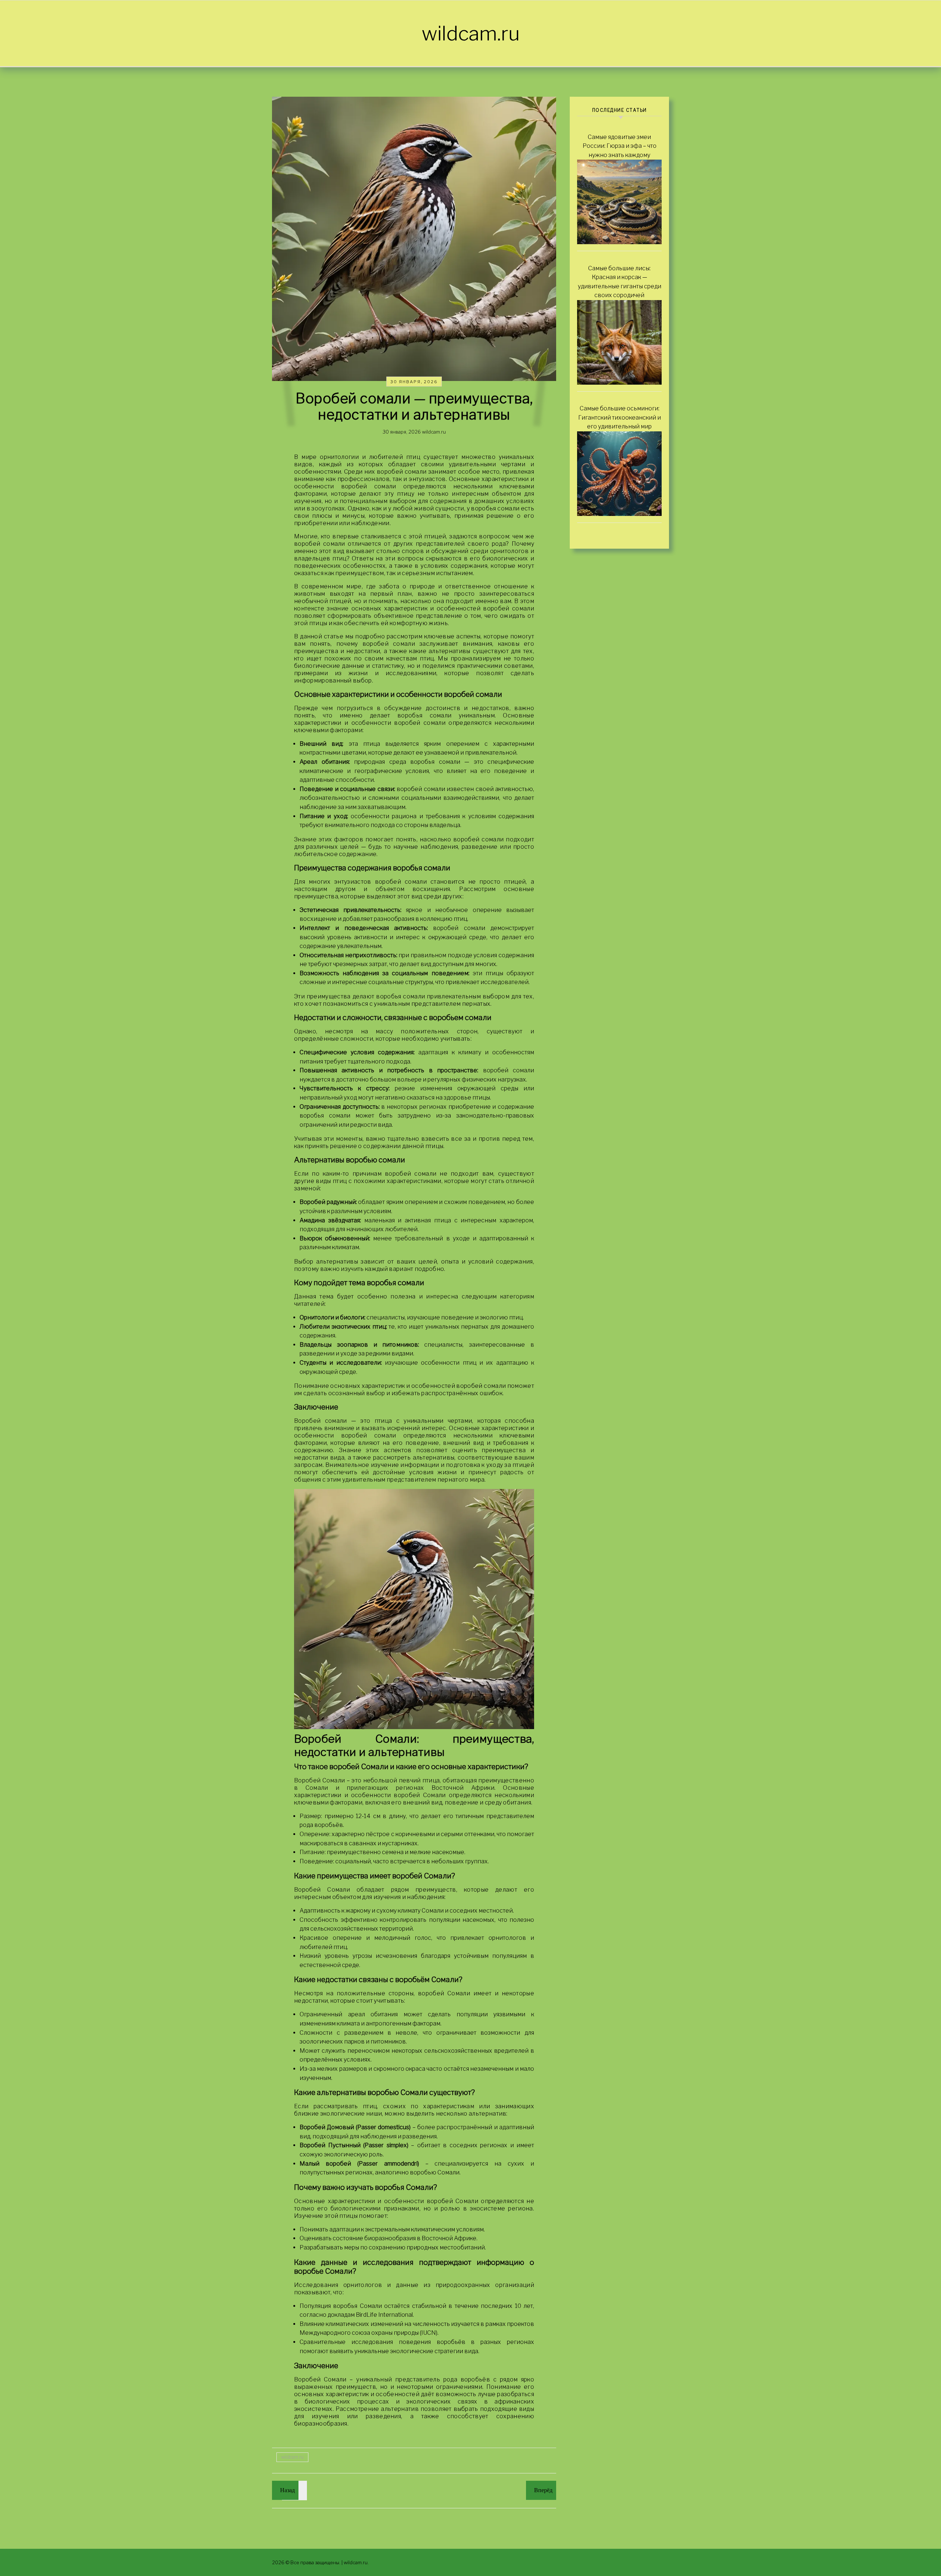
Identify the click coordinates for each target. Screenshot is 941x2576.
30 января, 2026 (414, 382)
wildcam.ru (471, 33)
